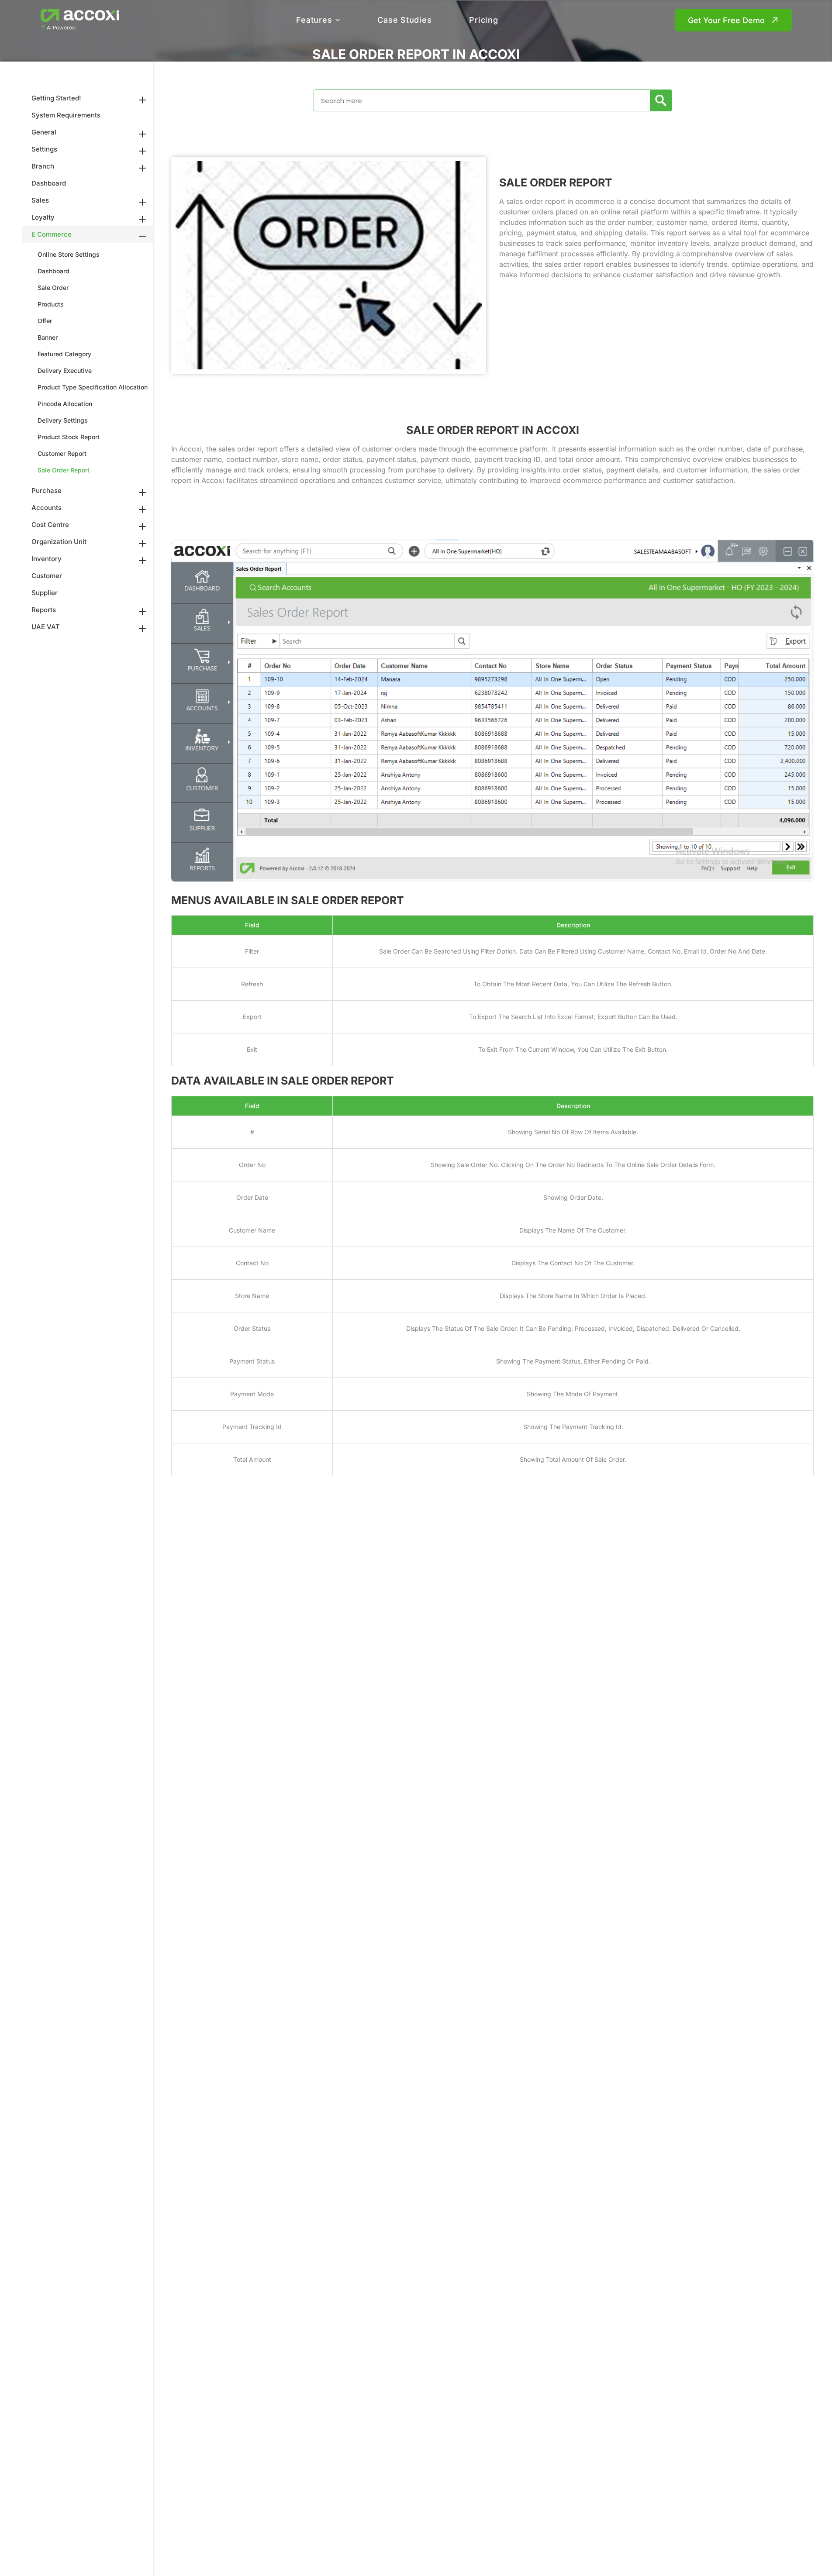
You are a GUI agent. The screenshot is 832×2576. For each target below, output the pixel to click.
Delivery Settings (63, 420)
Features (314, 20)
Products (51, 304)
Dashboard (49, 183)
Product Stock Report (69, 437)
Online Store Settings (69, 254)
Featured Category (64, 354)
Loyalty (43, 217)
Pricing (483, 20)
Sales (40, 200)
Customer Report (62, 453)
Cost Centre (50, 525)
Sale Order (53, 288)
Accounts (47, 508)
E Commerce (52, 234)
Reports (44, 610)
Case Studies (404, 20)
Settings (44, 149)
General (44, 132)
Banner (48, 337)
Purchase (47, 491)
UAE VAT (46, 627)
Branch (43, 166)
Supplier (45, 593)
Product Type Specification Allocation (93, 387)
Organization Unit (59, 542)
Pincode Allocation (65, 404)
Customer (47, 576)
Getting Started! (56, 98)
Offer (45, 321)
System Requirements (66, 115)
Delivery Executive (65, 370)
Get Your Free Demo (726, 20)
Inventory (47, 559)
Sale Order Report (64, 470)
